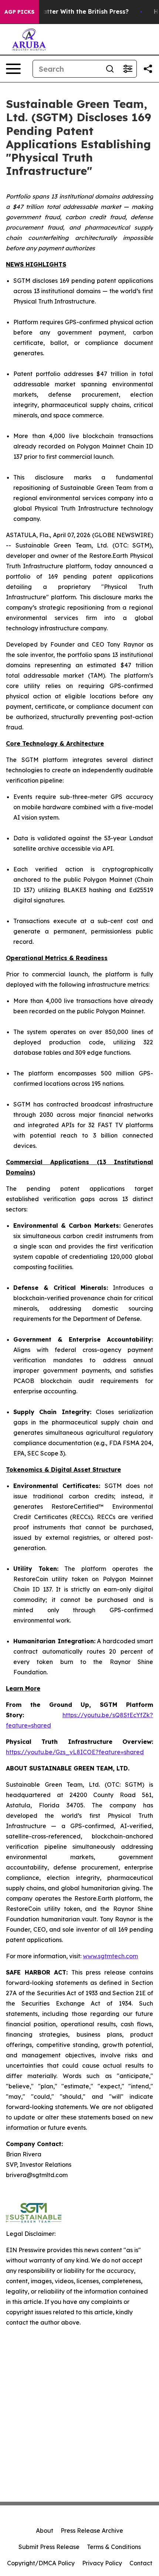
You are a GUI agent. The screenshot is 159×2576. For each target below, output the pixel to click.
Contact (141, 2563)
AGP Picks (19, 12)
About (45, 2531)
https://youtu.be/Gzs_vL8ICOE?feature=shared (75, 1752)
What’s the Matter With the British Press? (66, 12)
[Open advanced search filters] (128, 69)
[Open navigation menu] (13, 69)
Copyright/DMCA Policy (41, 2563)
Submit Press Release (49, 2547)
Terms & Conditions (114, 2547)
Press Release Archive (92, 2531)
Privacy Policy (102, 2563)
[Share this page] (148, 69)
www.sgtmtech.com (110, 1956)
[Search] (110, 69)
